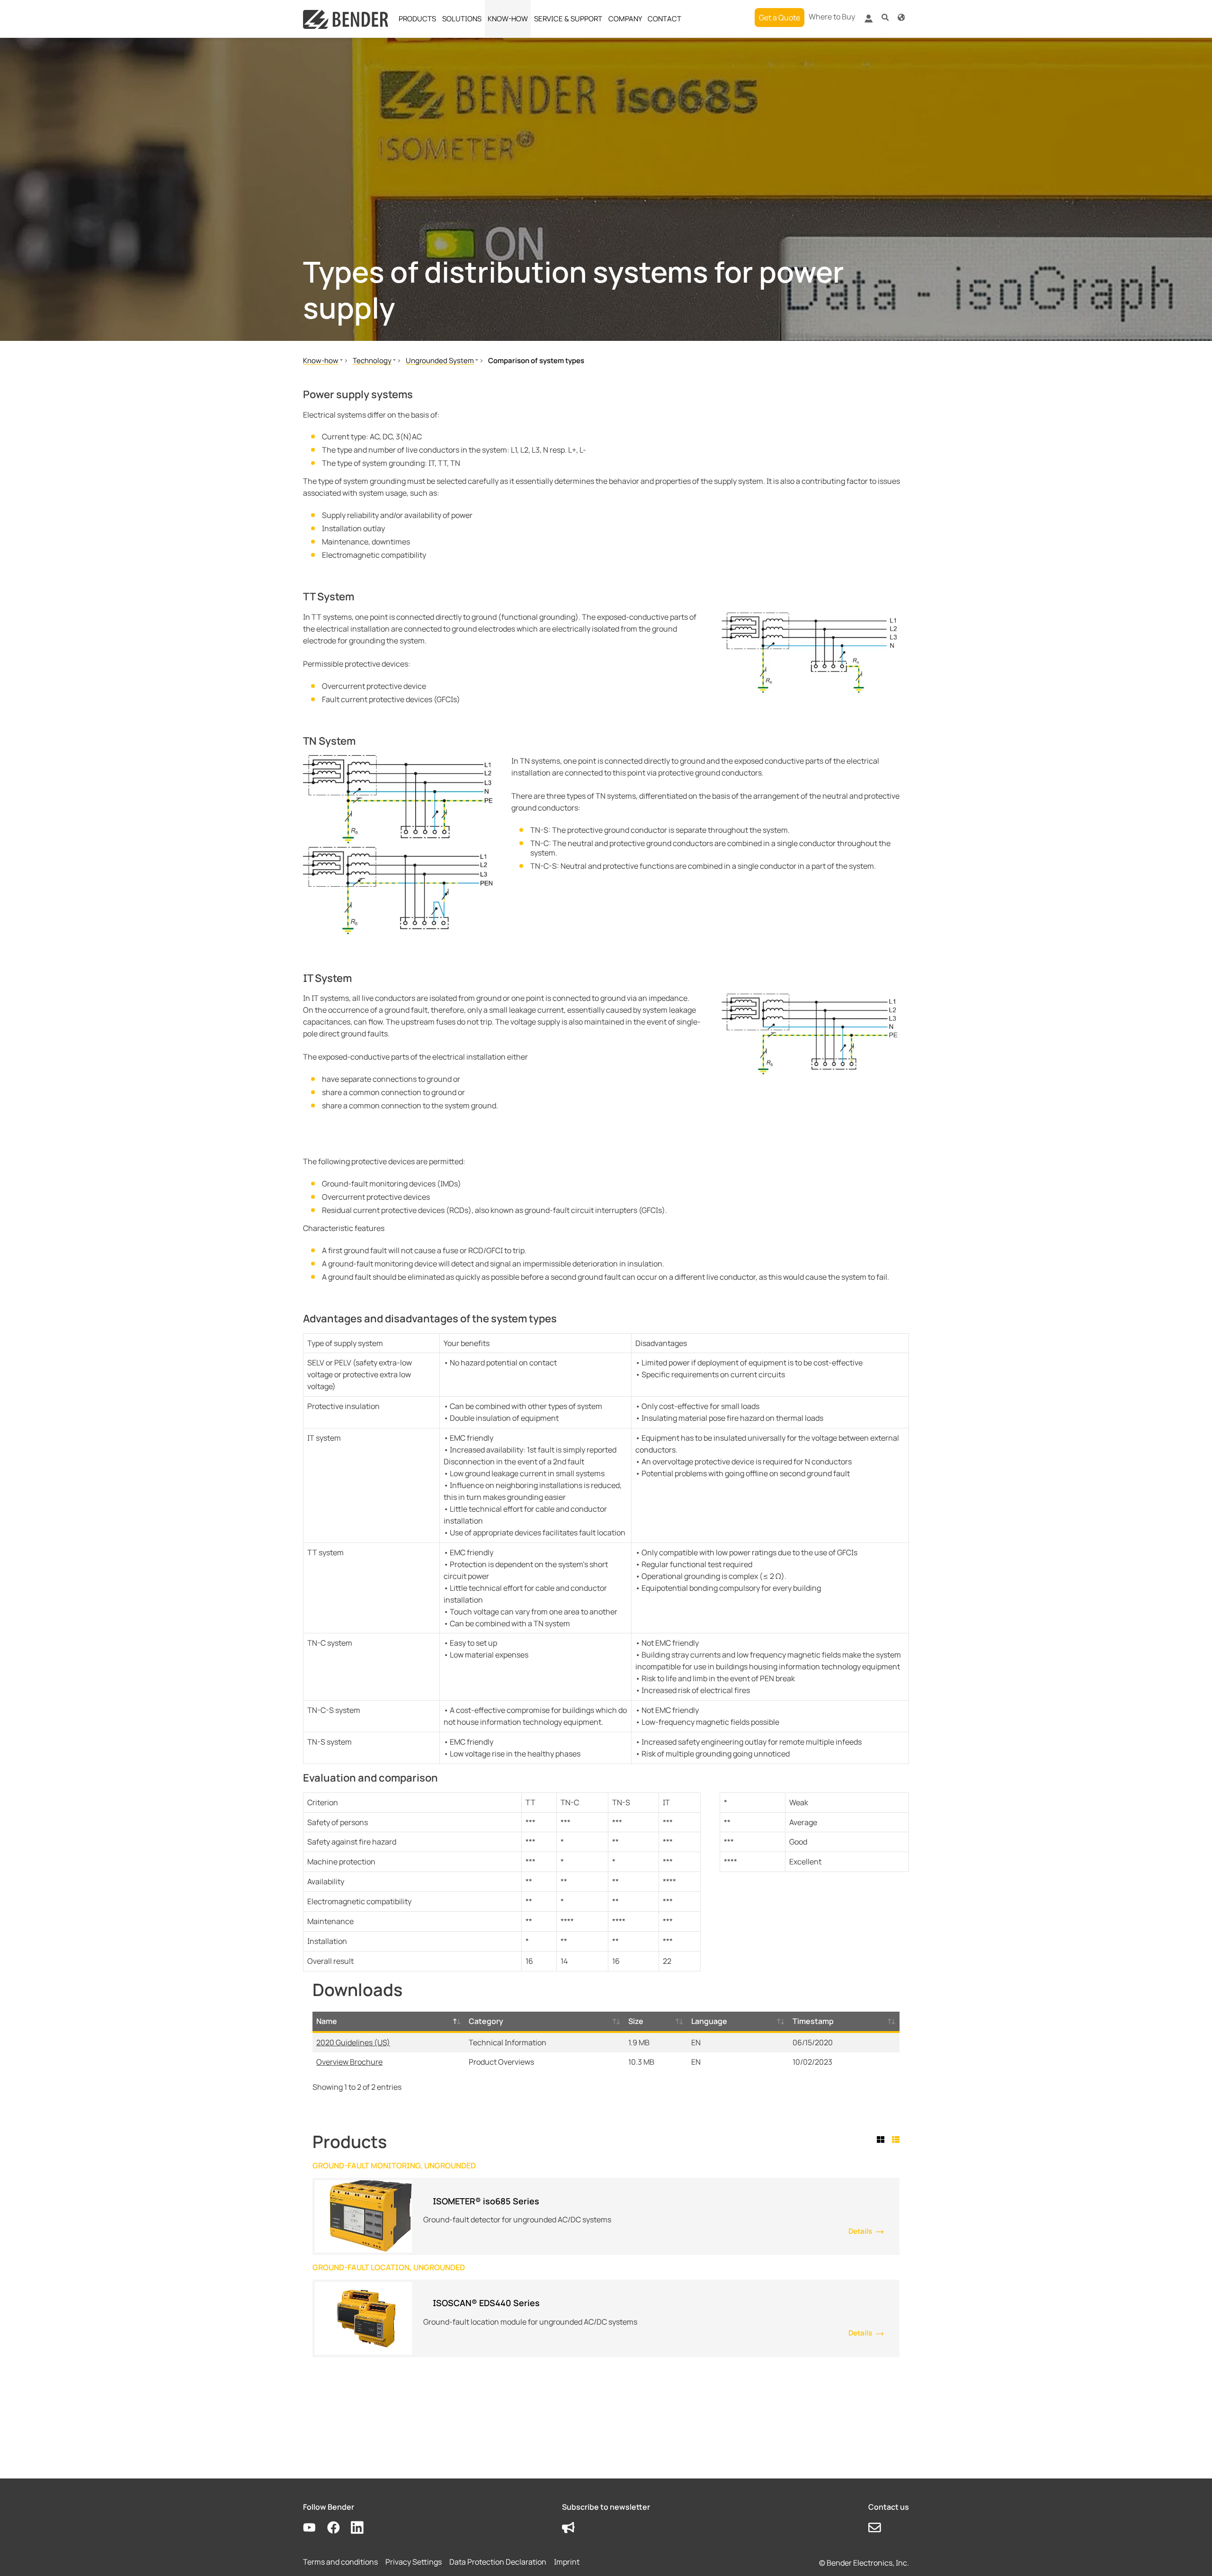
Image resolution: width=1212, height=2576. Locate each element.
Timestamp (813, 2021)
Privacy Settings (414, 2562)
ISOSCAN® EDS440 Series (486, 2303)
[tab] (882, 2139)
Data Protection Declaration (498, 2562)
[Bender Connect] (868, 20)
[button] (885, 17)
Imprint (567, 2562)
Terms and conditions (340, 2562)
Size (636, 2021)
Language (709, 2021)
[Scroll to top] (1191, 2555)
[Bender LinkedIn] (363, 2527)
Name (327, 2021)
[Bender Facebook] (339, 2527)
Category (486, 2021)
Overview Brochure (349, 2062)
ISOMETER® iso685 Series (486, 2201)
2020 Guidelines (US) (353, 2042)
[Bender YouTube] (315, 2527)
